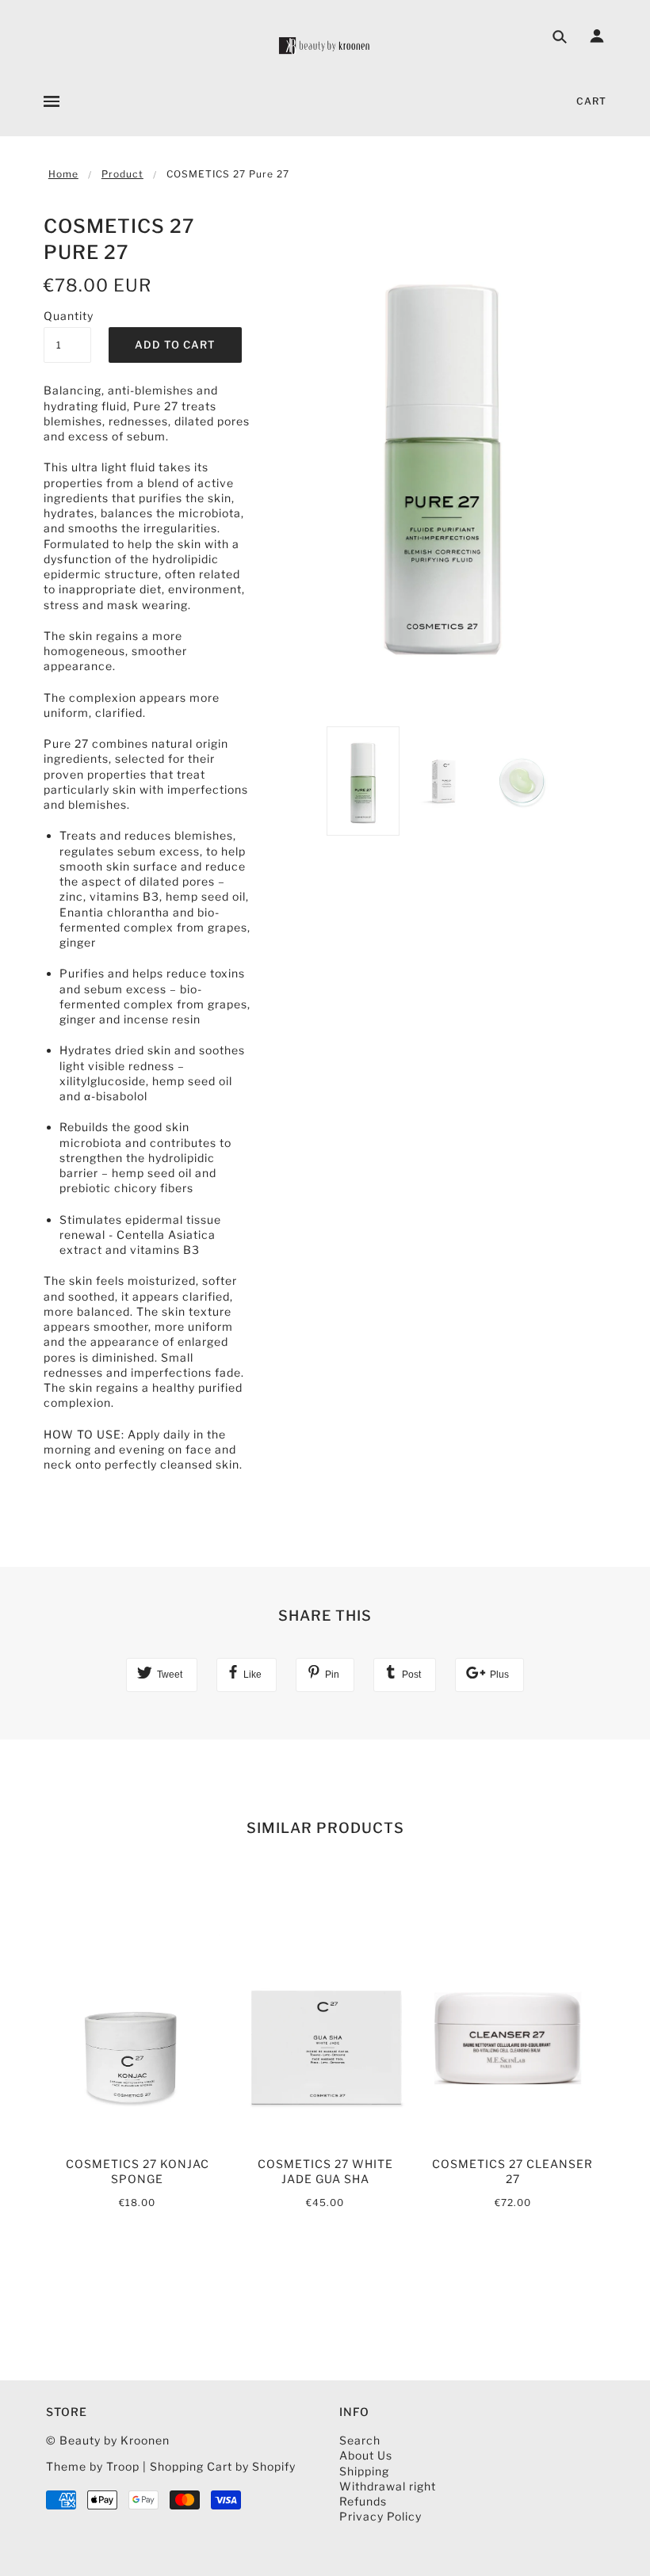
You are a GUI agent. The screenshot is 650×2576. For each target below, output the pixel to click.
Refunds (363, 2501)
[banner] (325, 46)
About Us (366, 2455)
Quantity (67, 316)
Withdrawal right (388, 2486)
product (122, 174)
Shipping (364, 2471)
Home (63, 174)
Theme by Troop (93, 2466)
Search (360, 2440)
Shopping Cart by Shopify (223, 2466)
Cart (591, 101)
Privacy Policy (380, 2516)
